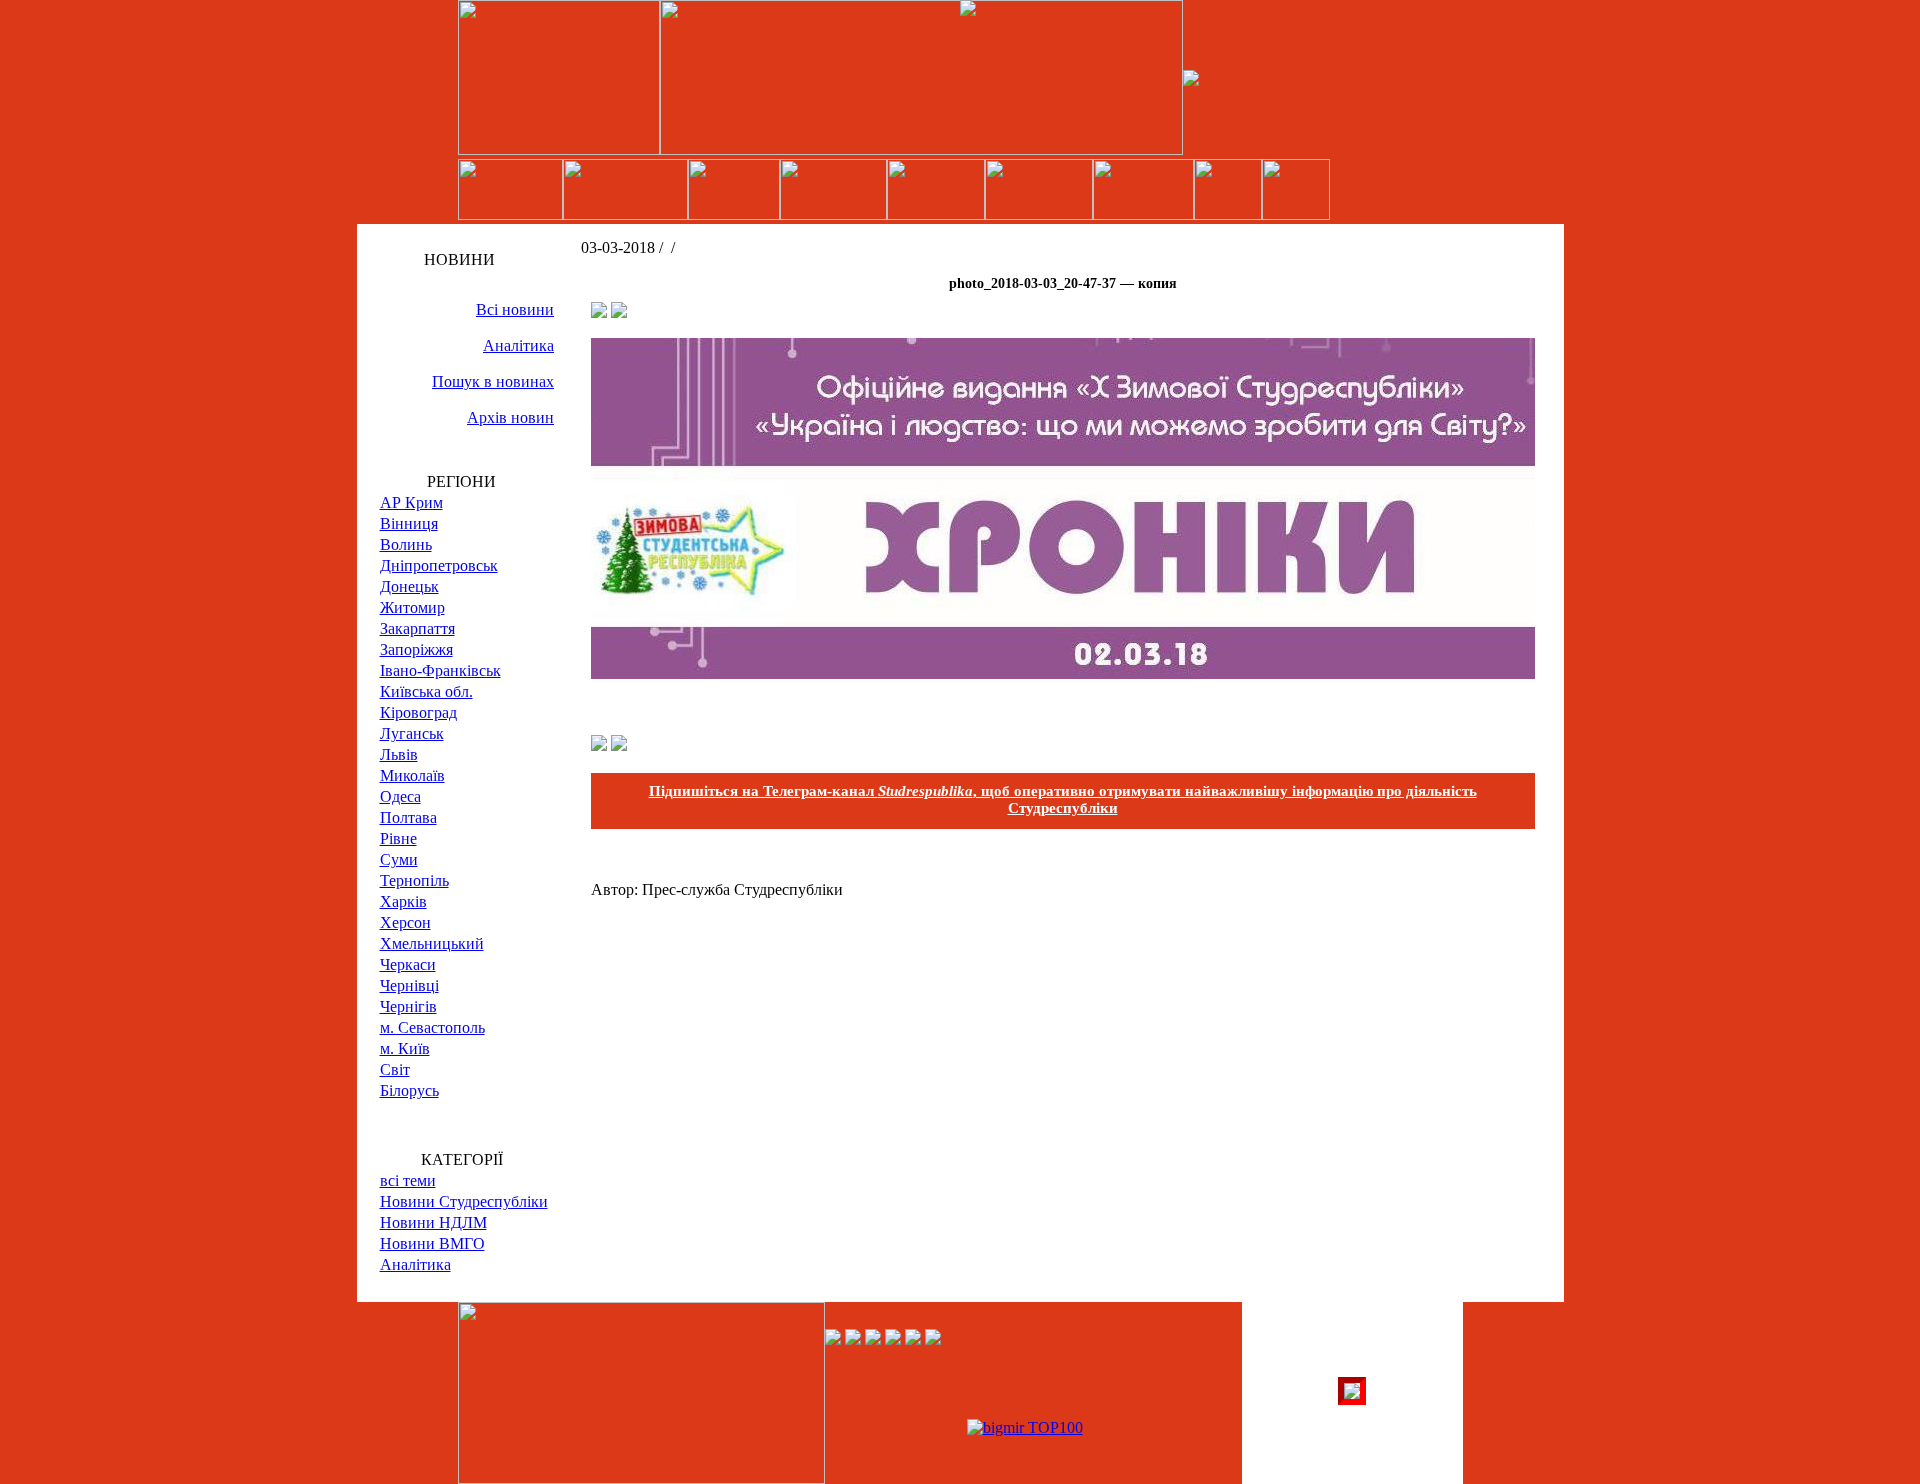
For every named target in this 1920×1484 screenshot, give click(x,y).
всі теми (408, 1180)
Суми (399, 859)
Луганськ (412, 733)
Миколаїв (412, 775)
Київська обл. (426, 691)
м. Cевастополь (432, 1027)
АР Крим (411, 502)
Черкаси (408, 964)
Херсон (405, 922)
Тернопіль (414, 880)
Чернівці (409, 985)
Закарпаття (417, 628)
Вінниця (409, 523)
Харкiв (403, 901)
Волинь (406, 544)
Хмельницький (432, 943)
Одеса (400, 796)
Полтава (408, 817)
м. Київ (405, 1048)
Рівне (398, 838)
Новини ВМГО (432, 1243)
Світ (395, 1069)
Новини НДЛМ (433, 1222)
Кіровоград (418, 712)
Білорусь (409, 1090)
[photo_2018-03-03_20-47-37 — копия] (1063, 673)
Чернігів (408, 1006)
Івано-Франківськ (440, 670)
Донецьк (409, 586)
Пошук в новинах (493, 381)
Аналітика (518, 345)
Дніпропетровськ (439, 565)
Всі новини (515, 309)
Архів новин (510, 417)
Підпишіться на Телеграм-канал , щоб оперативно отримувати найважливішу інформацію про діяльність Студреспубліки (1063, 799)
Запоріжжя (416, 649)
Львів (399, 754)
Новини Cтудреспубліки (464, 1201)
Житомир (412, 607)
